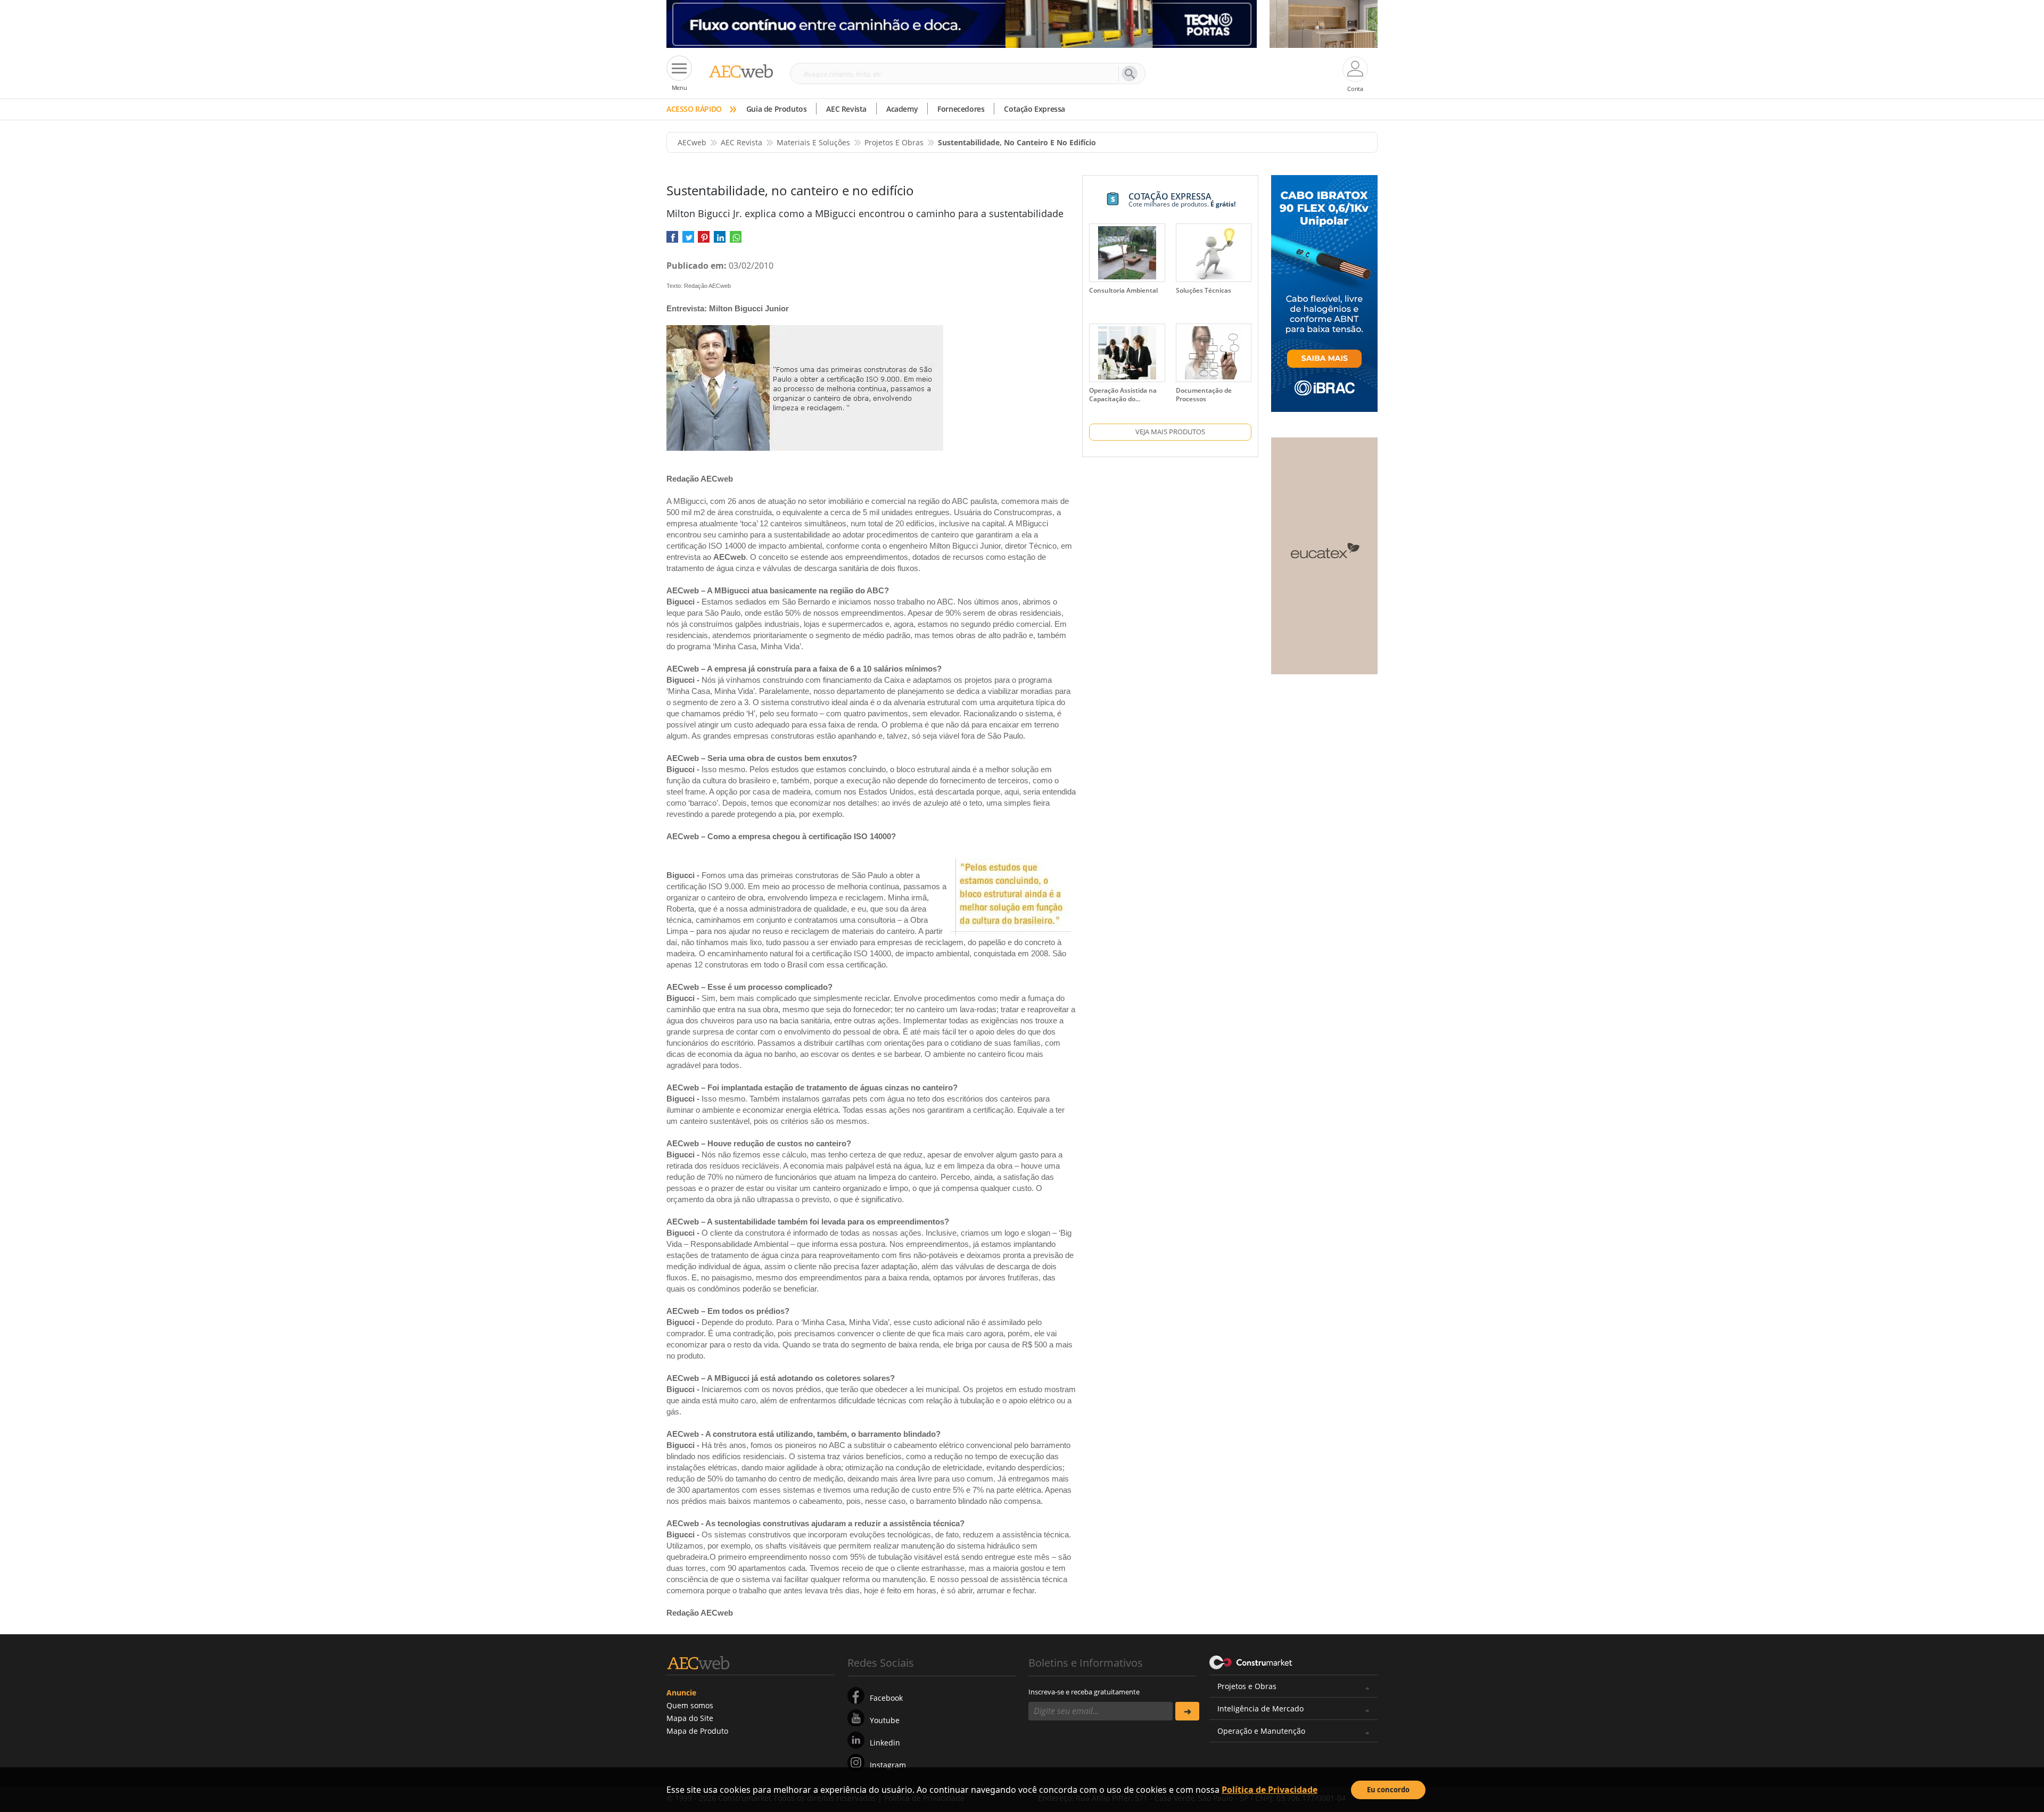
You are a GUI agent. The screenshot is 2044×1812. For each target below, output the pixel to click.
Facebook (886, 1698)
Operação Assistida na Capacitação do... (1123, 395)
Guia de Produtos (777, 109)
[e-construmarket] (1251, 1662)
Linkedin (885, 1743)
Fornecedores (961, 109)
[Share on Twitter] (688, 240)
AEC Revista (846, 109)
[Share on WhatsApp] (736, 240)
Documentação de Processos (1204, 395)
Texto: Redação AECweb (699, 286)
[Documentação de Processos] (1214, 353)
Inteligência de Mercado (1260, 1708)
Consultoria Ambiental (1123, 290)
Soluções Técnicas (1204, 290)
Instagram (888, 1765)
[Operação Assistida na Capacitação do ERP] (1127, 353)
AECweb (692, 142)
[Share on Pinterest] (704, 240)
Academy (902, 109)
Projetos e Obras (1247, 1686)
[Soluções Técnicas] (1214, 253)
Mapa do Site (690, 1718)
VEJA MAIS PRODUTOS (1170, 432)
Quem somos (690, 1705)
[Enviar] (1187, 1711)
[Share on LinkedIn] (720, 240)
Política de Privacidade (1270, 1790)
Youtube (885, 1720)
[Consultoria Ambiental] (1127, 253)
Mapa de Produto (697, 1731)
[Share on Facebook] (672, 240)
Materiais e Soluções (813, 142)
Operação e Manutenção (1261, 1731)
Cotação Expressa (1035, 109)
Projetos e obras (894, 142)
